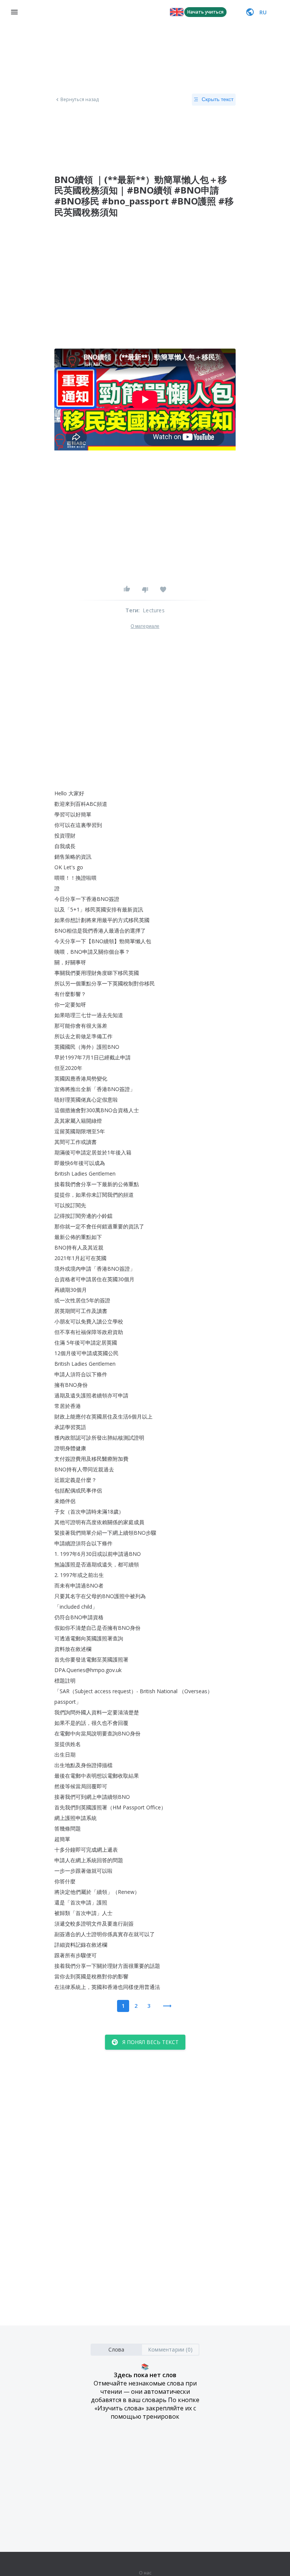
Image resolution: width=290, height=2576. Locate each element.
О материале (145, 626)
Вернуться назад (80, 100)
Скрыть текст (217, 99)
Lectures (154, 610)
